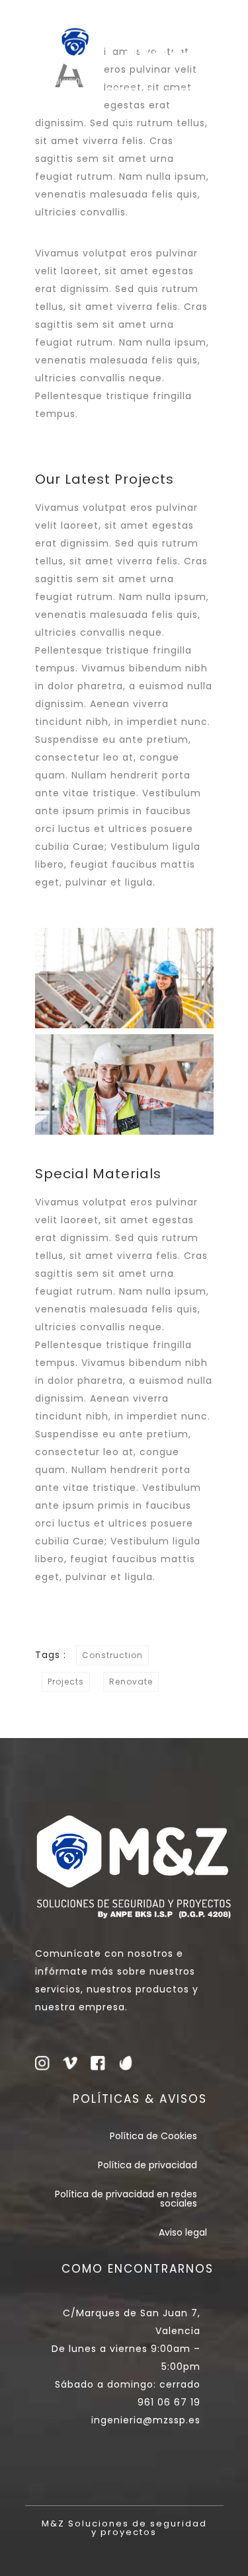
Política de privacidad (147, 2165)
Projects (66, 1682)
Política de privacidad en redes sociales (126, 2199)
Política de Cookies (153, 2136)
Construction (112, 1655)
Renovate (131, 1682)
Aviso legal (183, 2232)
